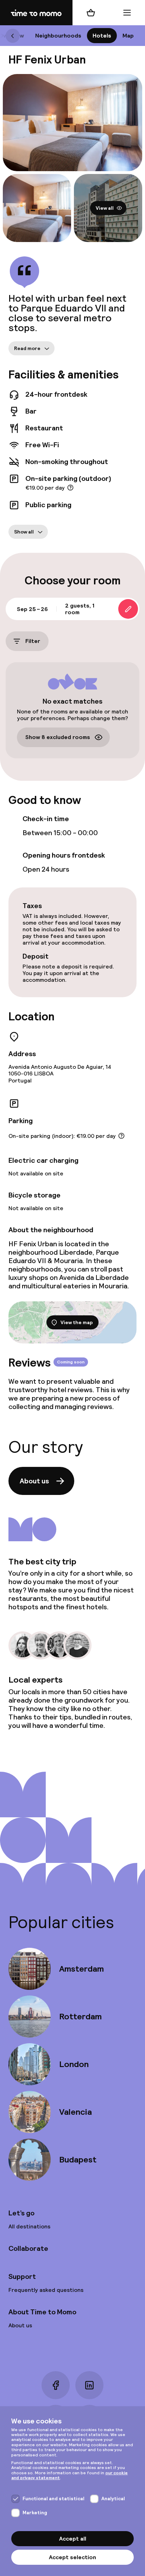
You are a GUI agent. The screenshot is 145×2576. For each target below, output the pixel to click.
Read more (27, 348)
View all (105, 208)
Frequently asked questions (46, 2290)
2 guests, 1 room (80, 609)
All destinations (29, 2226)
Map (128, 36)
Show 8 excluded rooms (58, 737)
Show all (24, 532)
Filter (33, 641)
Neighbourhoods (58, 36)
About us (34, 1481)
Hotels (102, 36)
